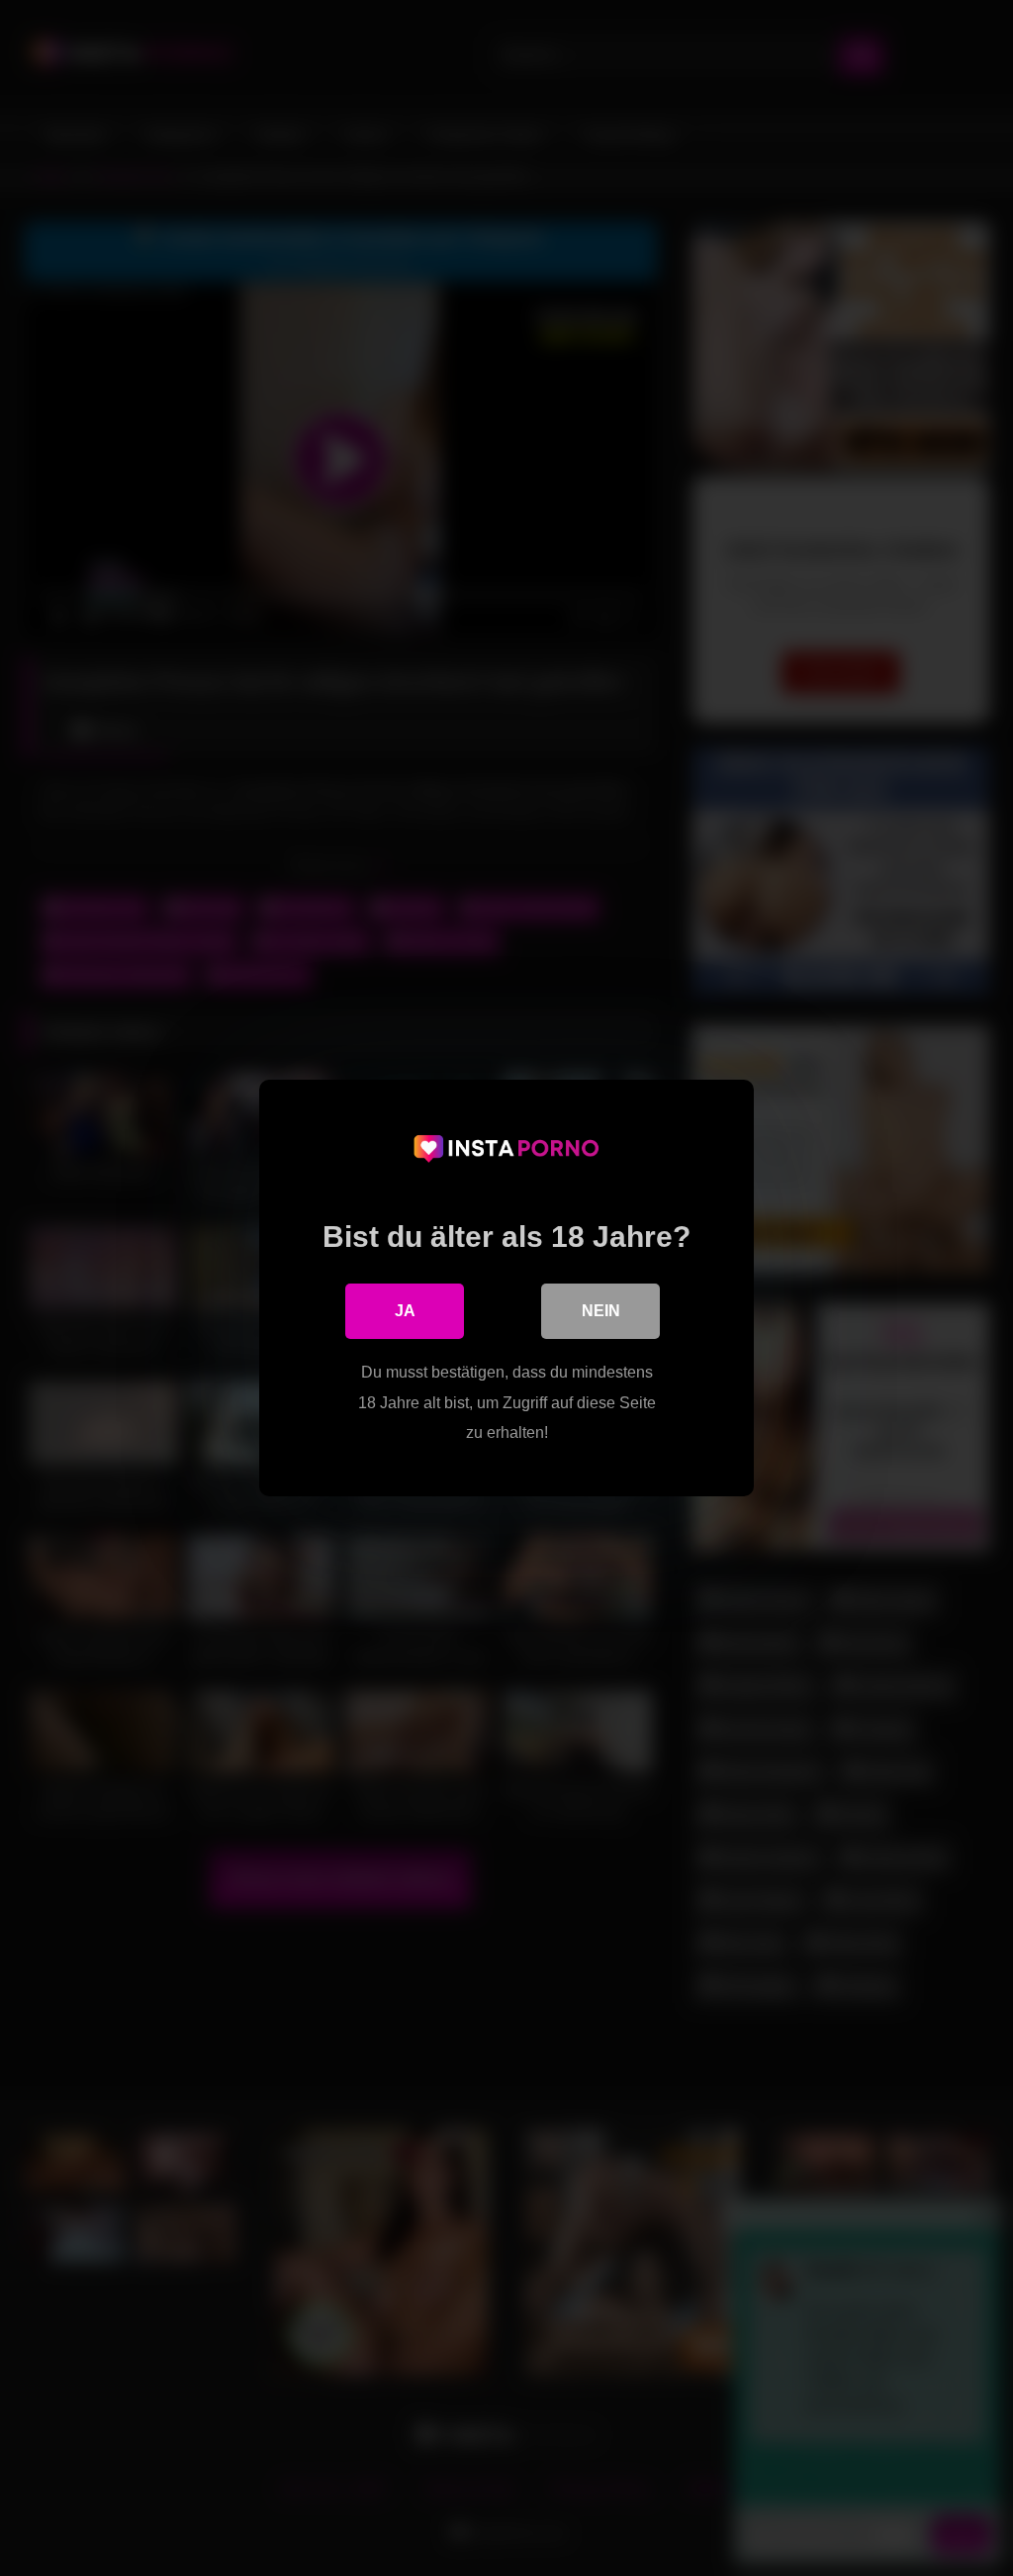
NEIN (601, 1311)
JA (405, 1311)
